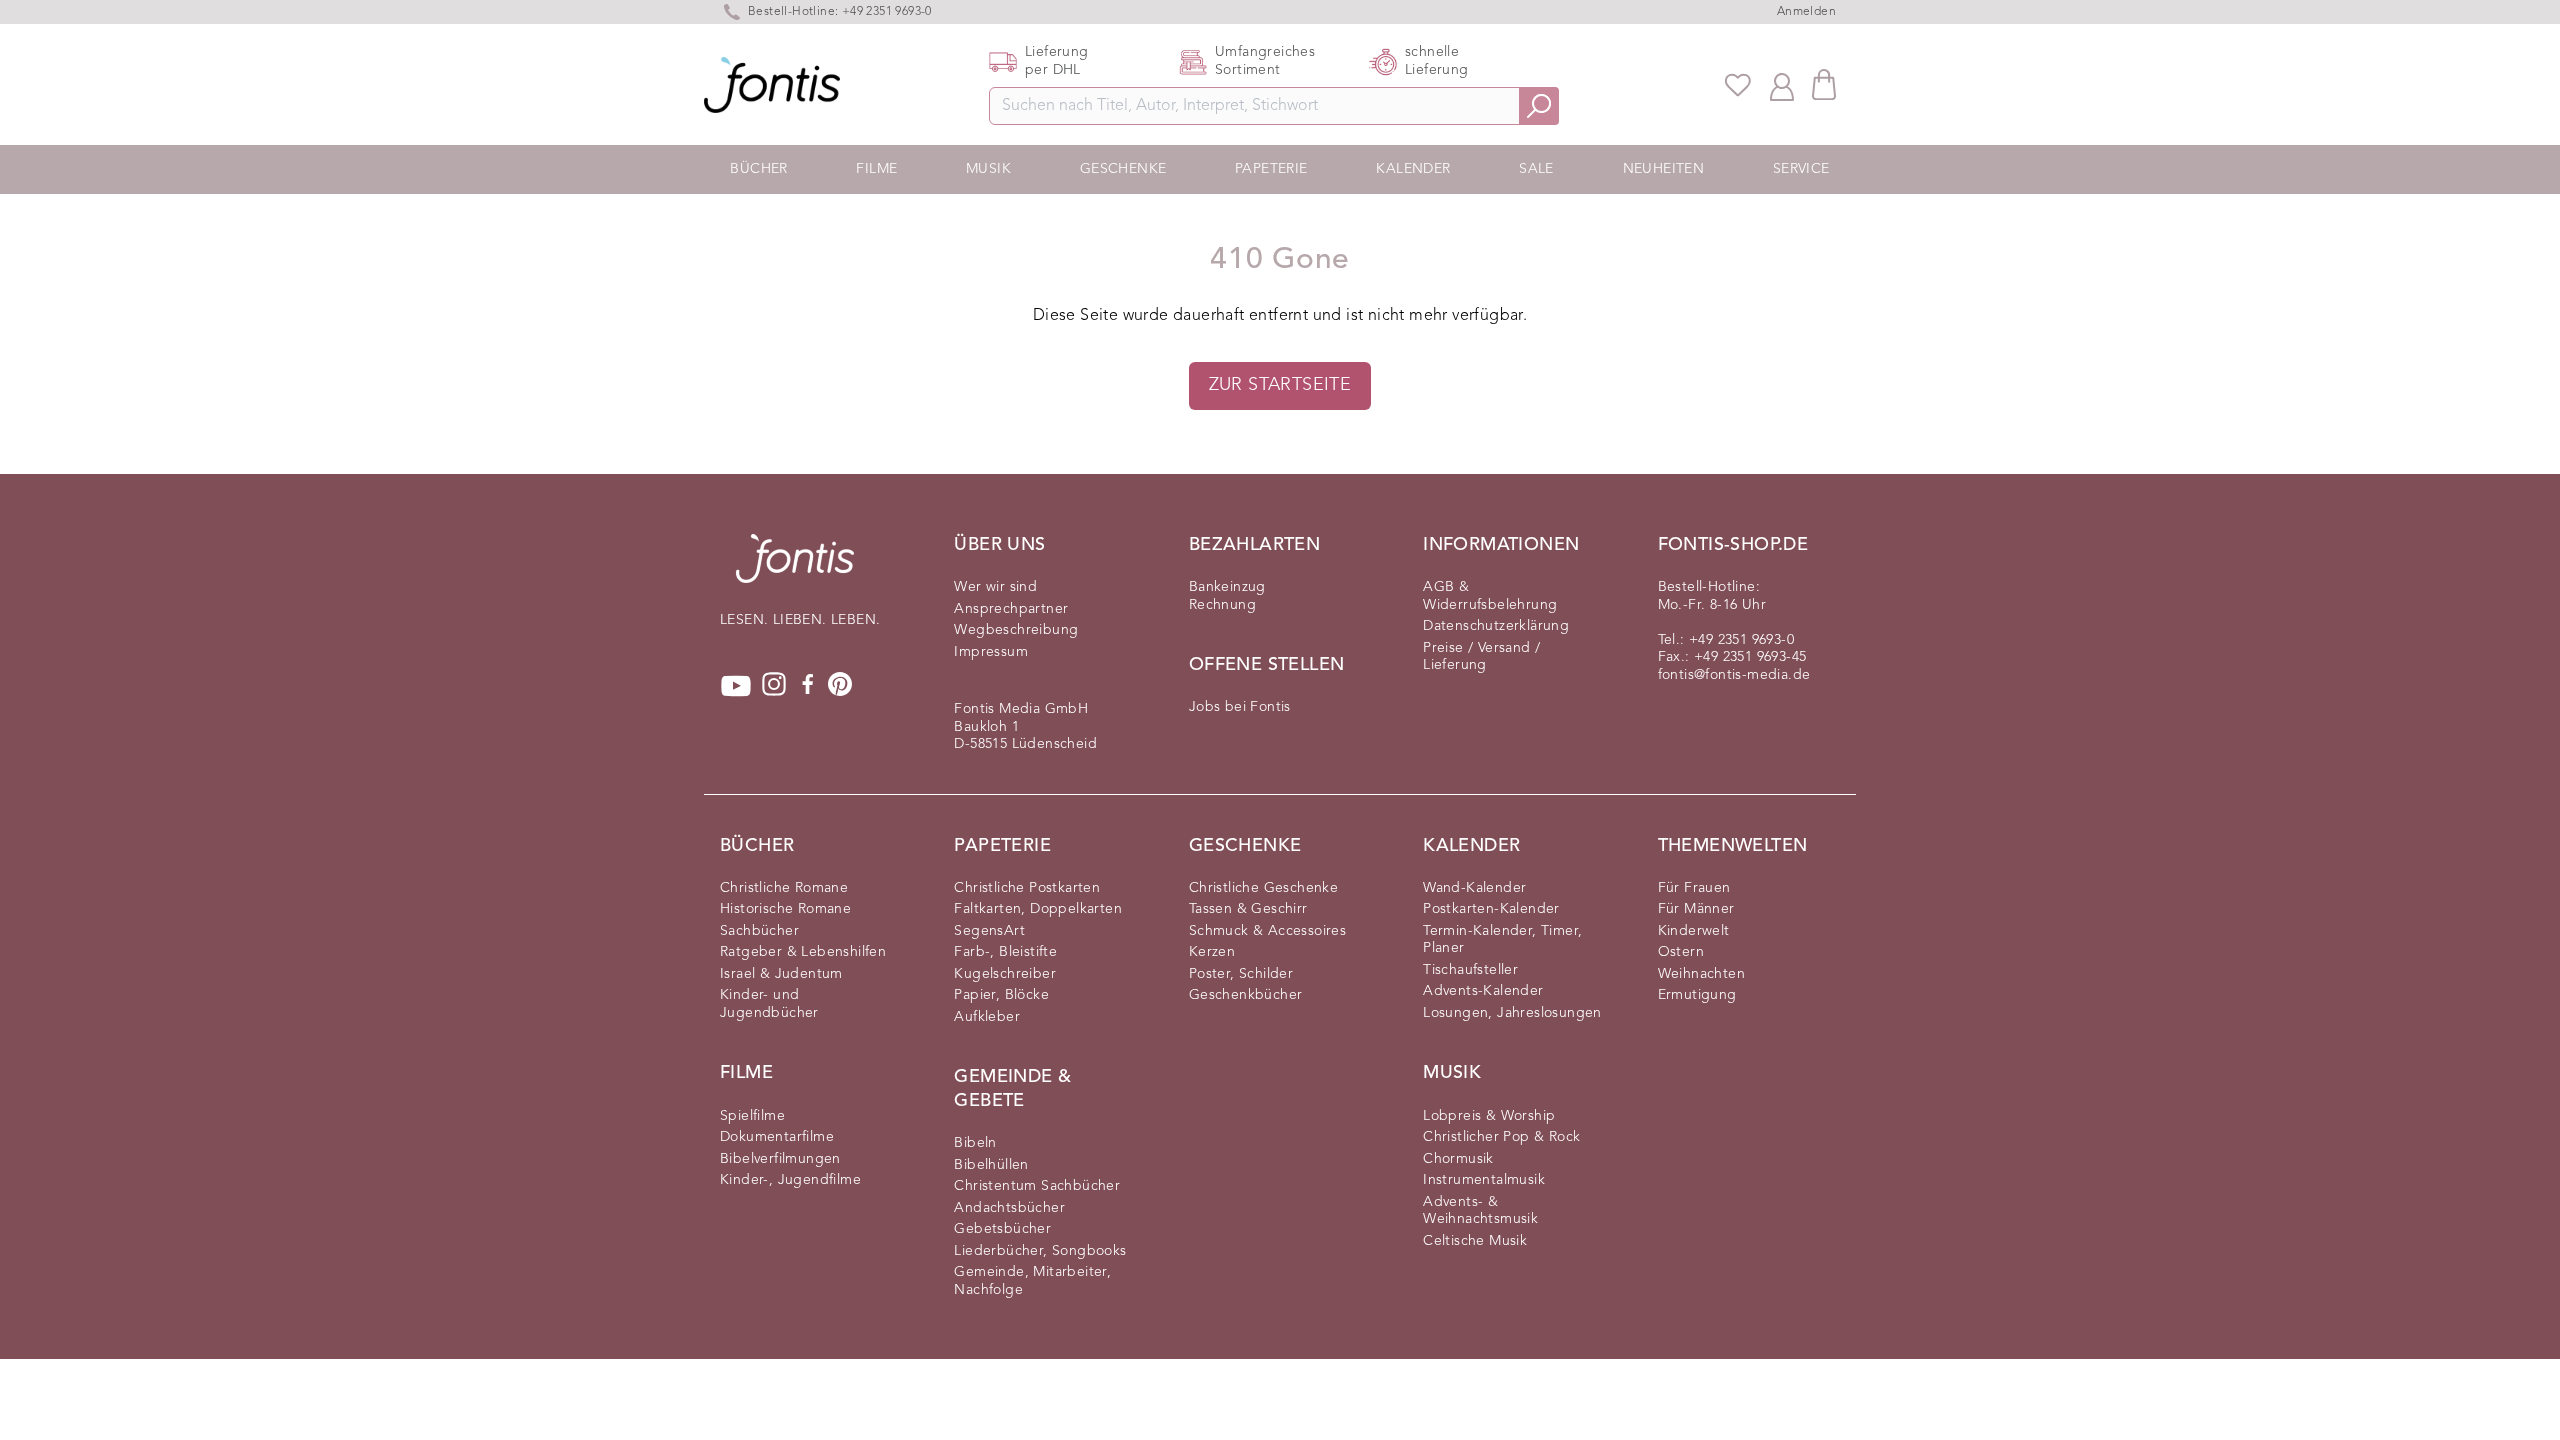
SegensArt (989, 931)
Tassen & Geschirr (1248, 909)
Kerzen (1212, 952)
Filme (876, 169)
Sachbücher (759, 931)
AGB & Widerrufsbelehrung (1490, 596)
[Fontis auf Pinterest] (840, 686)
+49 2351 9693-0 (1741, 640)
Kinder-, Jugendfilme (790, 1180)
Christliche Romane (784, 888)
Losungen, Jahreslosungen (1512, 1013)
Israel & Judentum (781, 974)
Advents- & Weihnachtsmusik (1480, 1211)
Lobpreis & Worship (1489, 1116)
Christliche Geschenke (1263, 888)
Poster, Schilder (1241, 974)
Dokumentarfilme (777, 1137)
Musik (988, 169)
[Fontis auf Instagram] (774, 686)
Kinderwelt (1694, 931)
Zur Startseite (1280, 385)
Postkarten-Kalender (1491, 909)
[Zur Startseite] (795, 568)
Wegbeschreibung (1016, 630)
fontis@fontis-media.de (1734, 675)
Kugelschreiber (1005, 974)
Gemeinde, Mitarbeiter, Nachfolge (1032, 1281)
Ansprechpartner (1011, 609)
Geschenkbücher (1246, 995)
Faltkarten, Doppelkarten (1038, 909)
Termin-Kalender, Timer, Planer (1502, 940)
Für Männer (1696, 909)
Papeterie (1271, 169)
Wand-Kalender (1474, 888)
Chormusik (1458, 1159)
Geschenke (1123, 169)
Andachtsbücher (1009, 1208)
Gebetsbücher (1002, 1229)
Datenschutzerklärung (1496, 626)
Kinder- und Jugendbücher (769, 1004)
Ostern (1681, 952)
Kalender (1413, 169)
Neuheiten (1664, 169)
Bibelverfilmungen (780, 1159)
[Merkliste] (1738, 85)
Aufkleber (987, 1017)
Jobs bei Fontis (1240, 707)
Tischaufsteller (1470, 970)
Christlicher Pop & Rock (1501, 1137)
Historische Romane (785, 909)
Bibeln (975, 1143)
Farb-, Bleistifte (1005, 952)
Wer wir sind (995, 587)
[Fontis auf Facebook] (808, 686)
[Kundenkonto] (1782, 85)
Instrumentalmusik (1484, 1180)
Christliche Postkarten (1027, 888)
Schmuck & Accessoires (1267, 931)
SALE (1536, 169)
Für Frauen (1694, 888)
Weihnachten (1701, 974)
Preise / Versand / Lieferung (1481, 657)
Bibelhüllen (991, 1165)
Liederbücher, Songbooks (1040, 1251)
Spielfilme (752, 1116)
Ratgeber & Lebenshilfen (803, 952)
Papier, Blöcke (1001, 995)
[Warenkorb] (1824, 84)
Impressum (991, 652)
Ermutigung (1697, 995)
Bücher (758, 169)
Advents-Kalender (1483, 991)
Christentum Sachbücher (1037, 1186)
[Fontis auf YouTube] (736, 686)
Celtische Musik (1475, 1241)
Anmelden (1806, 12)
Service (1801, 169)
